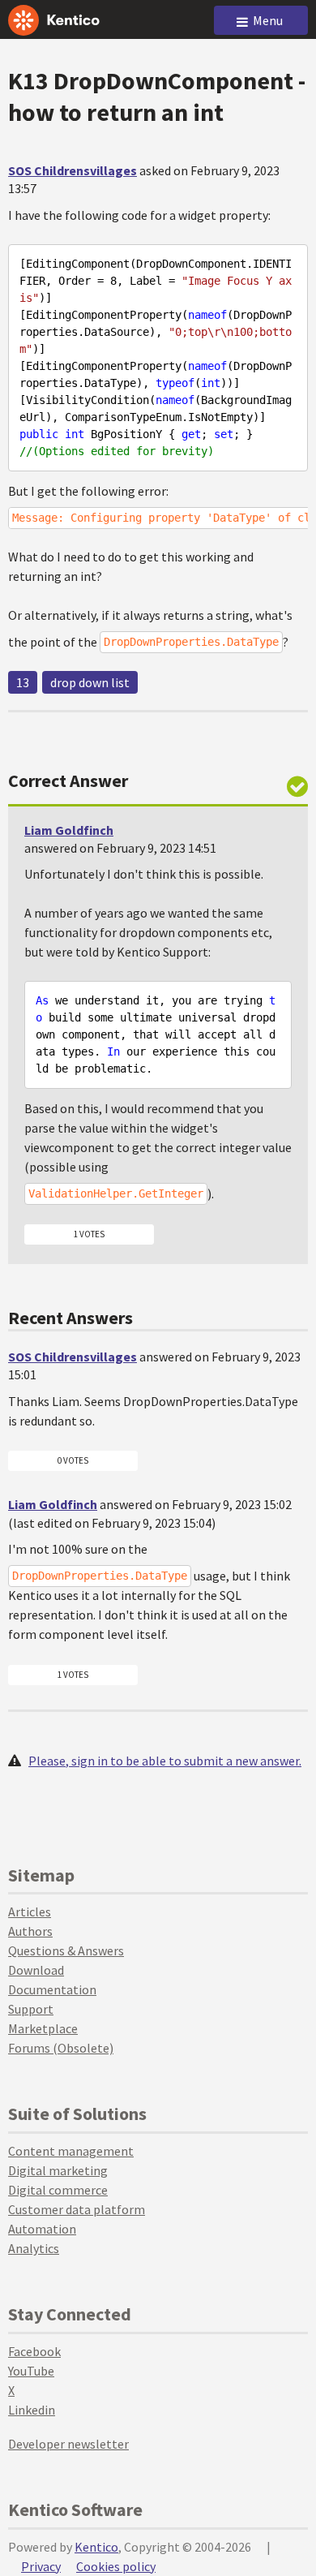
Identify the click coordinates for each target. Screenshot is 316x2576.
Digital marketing (58, 2170)
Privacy (41, 2566)
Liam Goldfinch (69, 830)
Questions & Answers (66, 1950)
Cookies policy (116, 2566)
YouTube (31, 2371)
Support (31, 2009)
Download (36, 1970)
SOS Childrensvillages (73, 170)
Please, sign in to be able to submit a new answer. (165, 1761)
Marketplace (43, 2028)
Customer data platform (77, 2209)
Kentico (96, 2547)
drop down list (90, 682)
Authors (30, 1931)
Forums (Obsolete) (61, 2048)
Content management (71, 2151)
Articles (30, 1912)
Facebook (34, 2351)
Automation (42, 2229)
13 (23, 682)
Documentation (52, 1989)
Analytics (34, 2248)
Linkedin (32, 2410)
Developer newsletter (68, 2444)
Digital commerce (58, 2190)
